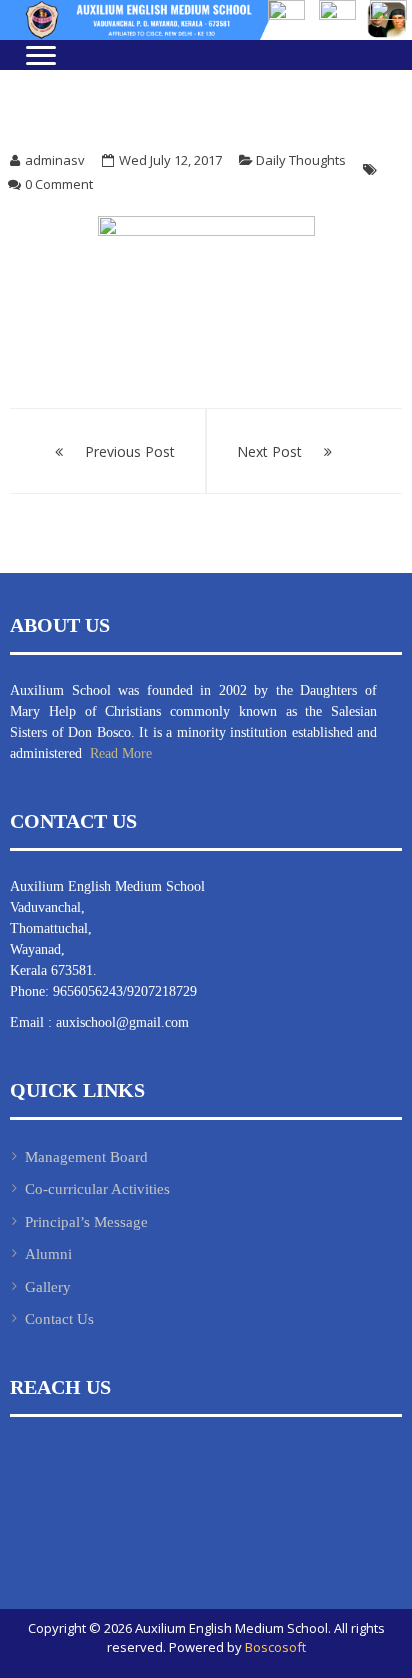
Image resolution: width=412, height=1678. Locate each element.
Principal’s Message (86, 1222)
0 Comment (59, 184)
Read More (119, 753)
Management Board (86, 1157)
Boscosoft (275, 1647)
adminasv (55, 160)
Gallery (48, 1287)
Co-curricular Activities (97, 1189)
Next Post (269, 451)
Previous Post (130, 451)
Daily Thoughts (301, 160)
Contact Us (59, 1319)
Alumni (48, 1254)
